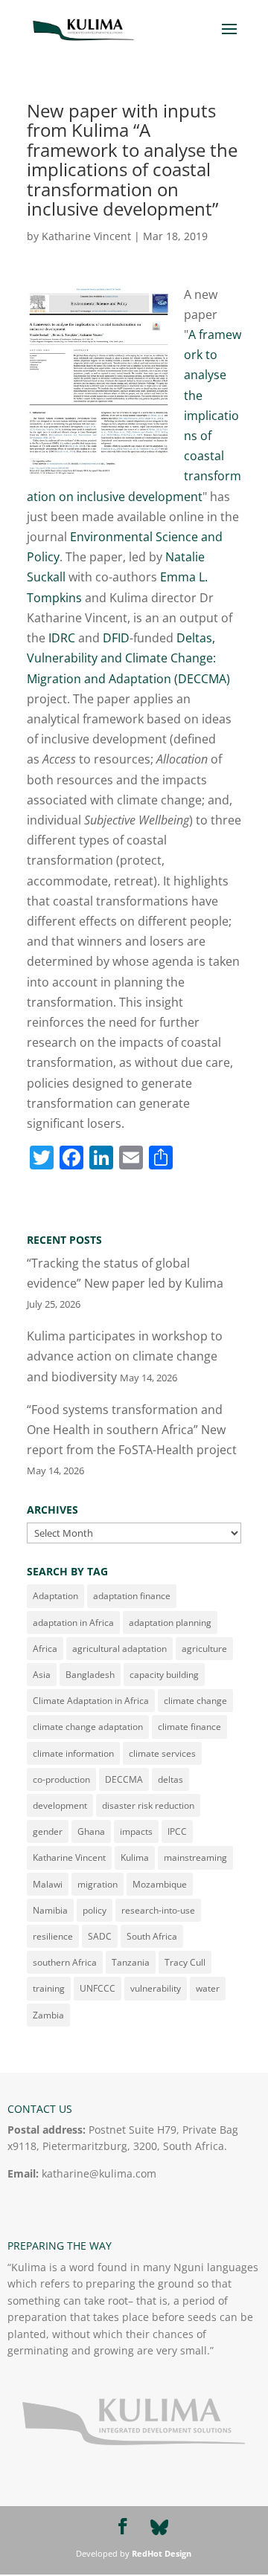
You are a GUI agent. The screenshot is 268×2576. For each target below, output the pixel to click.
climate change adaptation (88, 1727)
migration (98, 1884)
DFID (116, 638)
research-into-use (158, 1910)
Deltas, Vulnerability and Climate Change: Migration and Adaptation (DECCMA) (128, 658)
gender (48, 1831)
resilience (53, 1936)
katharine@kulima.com (99, 2173)
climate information (73, 1753)
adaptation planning (170, 1623)
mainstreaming (195, 1857)
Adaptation (55, 1596)
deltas (170, 1779)
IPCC (177, 1831)
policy (95, 1910)
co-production (61, 1779)
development (60, 1805)
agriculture (204, 1649)
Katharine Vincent (86, 236)
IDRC (62, 638)
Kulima (135, 1857)
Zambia (48, 2015)
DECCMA (124, 1779)
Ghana (91, 1831)
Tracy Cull (185, 1962)
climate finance (189, 1727)
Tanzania (131, 1962)
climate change (195, 1701)
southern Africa (65, 1962)
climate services (162, 1753)
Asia (42, 1675)
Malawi (48, 1884)
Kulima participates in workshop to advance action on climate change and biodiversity (125, 1356)
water (208, 1988)
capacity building (164, 1675)
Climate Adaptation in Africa (91, 1701)
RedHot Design (162, 2553)
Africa (45, 1649)
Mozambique (160, 1884)
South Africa (152, 1936)
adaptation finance (132, 1596)
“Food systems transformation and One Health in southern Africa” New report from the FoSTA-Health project (132, 1430)
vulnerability (156, 1988)
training (49, 1988)
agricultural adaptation (119, 1649)
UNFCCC (98, 1988)
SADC (100, 1936)
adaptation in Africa (73, 1623)
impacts (136, 1831)
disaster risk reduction (148, 1805)
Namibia (50, 1910)
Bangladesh (90, 1675)
